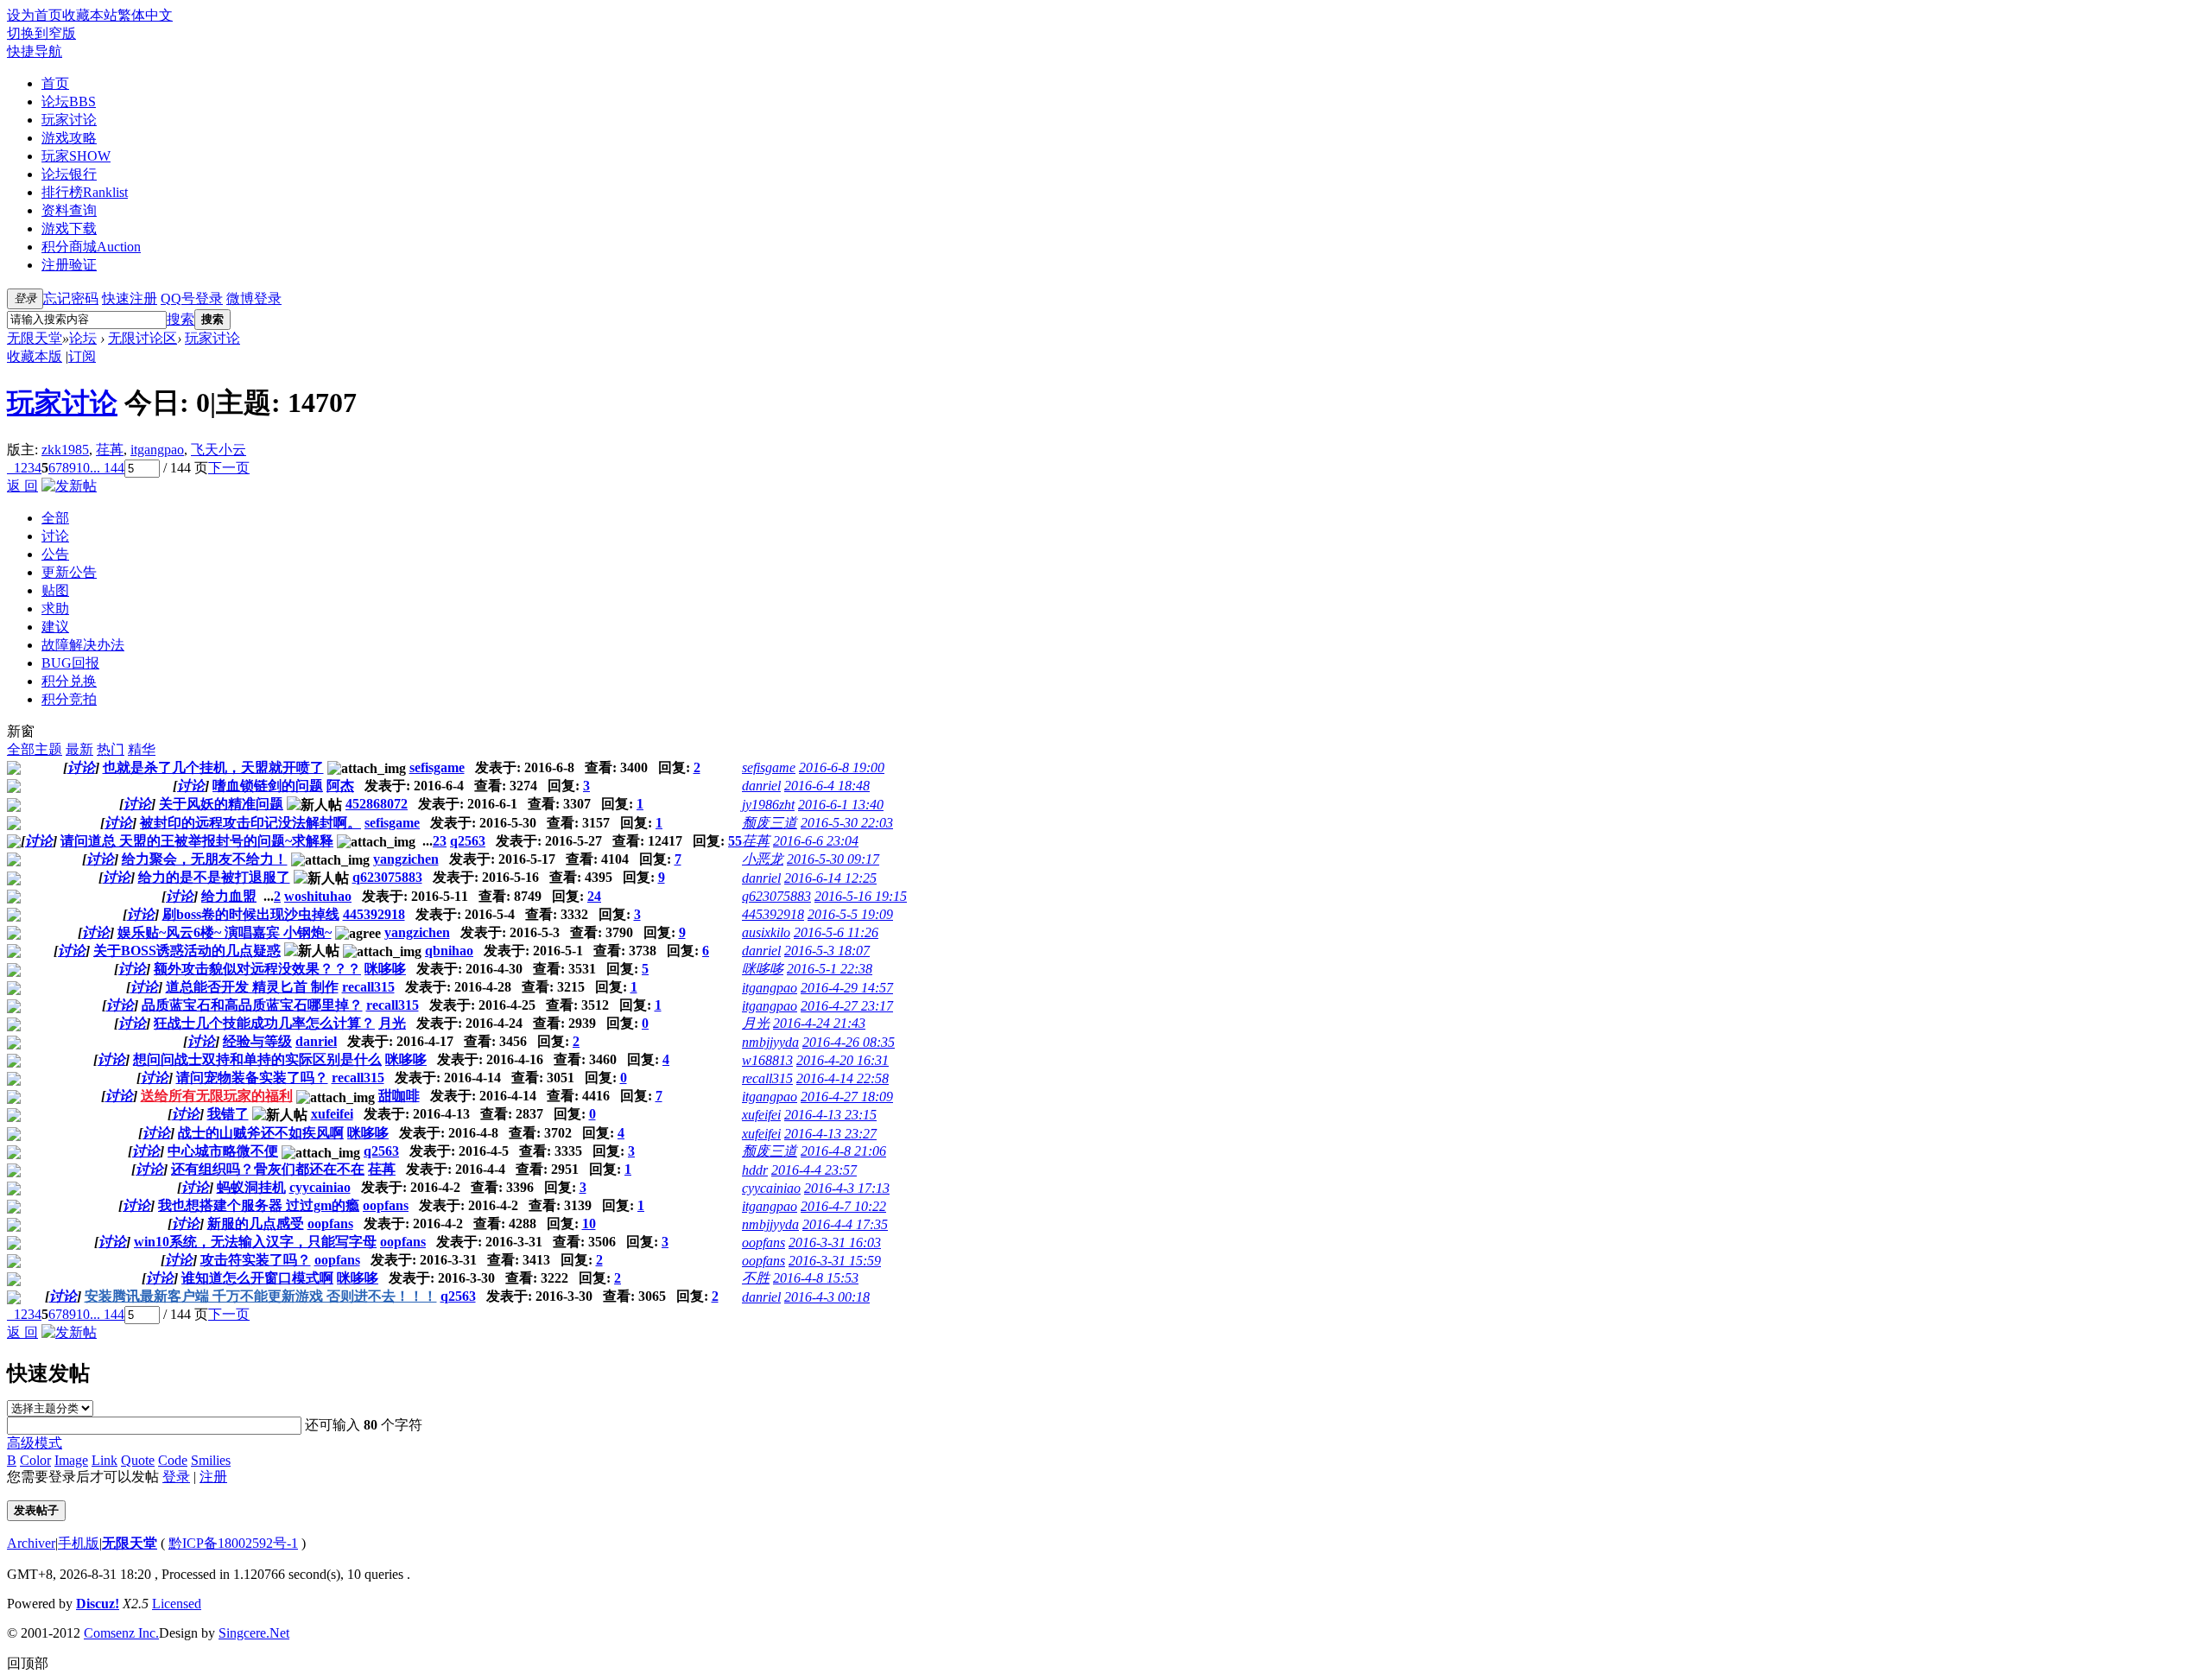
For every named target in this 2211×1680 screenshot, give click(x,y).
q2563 (468, 841)
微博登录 (254, 298)
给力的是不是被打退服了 (214, 877)
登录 (176, 1477)
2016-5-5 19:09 (850, 914)
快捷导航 (35, 51)
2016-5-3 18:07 (827, 951)
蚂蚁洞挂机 (251, 1187)
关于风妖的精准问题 (221, 804)
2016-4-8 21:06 (843, 1151)
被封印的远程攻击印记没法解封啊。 (250, 823)
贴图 (55, 590)
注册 (213, 1477)
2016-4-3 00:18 (827, 1297)
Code (173, 1460)
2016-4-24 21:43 (819, 1023)
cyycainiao (320, 1187)
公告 (55, 554)
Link (105, 1460)
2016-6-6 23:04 (816, 841)
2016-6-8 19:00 (842, 767)
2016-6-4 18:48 (827, 786)
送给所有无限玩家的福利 (217, 1096)
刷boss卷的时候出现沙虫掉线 (251, 914)
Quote (138, 1460)
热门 (111, 749)
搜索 (181, 319)
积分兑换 (69, 681)
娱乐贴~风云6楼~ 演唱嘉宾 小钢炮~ (225, 932)
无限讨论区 (143, 338)
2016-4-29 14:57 (847, 988)
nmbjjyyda (770, 1042)
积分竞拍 (69, 699)
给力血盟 (229, 896)
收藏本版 (35, 356)
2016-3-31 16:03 (835, 1243)
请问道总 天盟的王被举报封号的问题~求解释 (197, 841)
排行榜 (85, 192)
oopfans (386, 1205)
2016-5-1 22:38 (830, 969)
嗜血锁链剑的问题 (268, 786)
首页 (55, 83)
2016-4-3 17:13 (847, 1188)
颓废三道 (770, 823)
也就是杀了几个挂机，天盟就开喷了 (213, 767)
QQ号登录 (192, 298)
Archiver (31, 1543)
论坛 (69, 101)
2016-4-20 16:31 (843, 1060)
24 (594, 896)
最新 (79, 749)
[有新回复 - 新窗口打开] (14, 770)
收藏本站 (90, 15)
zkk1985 (65, 450)
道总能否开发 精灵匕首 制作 (252, 987)
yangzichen (406, 859)
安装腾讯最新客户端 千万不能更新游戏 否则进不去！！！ (261, 1296)
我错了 (228, 1114)
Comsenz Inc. (121, 1633)
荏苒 (110, 450)
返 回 (22, 486)
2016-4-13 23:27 (830, 1134)
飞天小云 (219, 450)
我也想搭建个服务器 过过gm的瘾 (259, 1205)
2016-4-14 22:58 (843, 1078)
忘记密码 (71, 298)
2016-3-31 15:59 (835, 1261)
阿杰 (340, 786)
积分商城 (91, 247)
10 (83, 468)
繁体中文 (145, 15)
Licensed (177, 1604)
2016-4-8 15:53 (816, 1278)
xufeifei (332, 1114)
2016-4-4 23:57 (814, 1170)
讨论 (55, 536)
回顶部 (28, 1663)
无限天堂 (35, 338)
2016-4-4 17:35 (845, 1224)
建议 (55, 627)
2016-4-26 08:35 (849, 1042)
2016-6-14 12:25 (830, 878)
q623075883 (387, 877)
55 (735, 841)
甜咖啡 (399, 1096)
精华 (142, 749)
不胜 (756, 1278)
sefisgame (437, 767)
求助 (55, 609)
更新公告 (69, 572)
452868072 (377, 804)
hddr (755, 1170)
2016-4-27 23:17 (847, 1006)
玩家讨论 (69, 120)
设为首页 (35, 15)
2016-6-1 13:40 (841, 805)
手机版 (79, 1543)
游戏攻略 (69, 138)
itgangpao (157, 450)
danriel (761, 786)
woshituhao (318, 896)
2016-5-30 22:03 (847, 823)
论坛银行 (69, 174)
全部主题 (35, 749)
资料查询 (69, 210)
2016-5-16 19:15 (861, 896)
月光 (392, 1023)
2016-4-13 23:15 (830, 1115)
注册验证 (69, 265)
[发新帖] (69, 486)
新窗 (21, 731)
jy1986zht (768, 805)
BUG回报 (70, 663)
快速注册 (130, 298)
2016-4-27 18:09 (847, 1097)
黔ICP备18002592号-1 (233, 1543)
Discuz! (98, 1604)
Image (71, 1460)
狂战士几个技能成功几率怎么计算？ (264, 1023)
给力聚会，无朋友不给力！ (205, 859)
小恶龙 (763, 859)
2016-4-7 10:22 (843, 1206)
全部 (55, 518)
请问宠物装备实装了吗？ (252, 1078)
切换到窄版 (41, 33)
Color (35, 1460)
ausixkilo (766, 932)
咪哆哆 (385, 969)
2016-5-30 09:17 (833, 859)
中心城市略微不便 (223, 1151)
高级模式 (35, 1443)
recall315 (368, 987)
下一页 (229, 468)
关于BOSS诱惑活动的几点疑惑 (187, 951)
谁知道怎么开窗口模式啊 (257, 1278)
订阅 (82, 356)
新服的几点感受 (256, 1224)
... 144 (107, 468)
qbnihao (449, 951)
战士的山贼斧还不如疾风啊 (261, 1133)
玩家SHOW (76, 156)
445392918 (374, 914)
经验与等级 (257, 1041)
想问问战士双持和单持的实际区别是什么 (257, 1059)
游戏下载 (69, 228)
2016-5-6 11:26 (836, 932)
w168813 (767, 1060)
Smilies (211, 1460)
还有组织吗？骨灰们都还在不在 (268, 1169)
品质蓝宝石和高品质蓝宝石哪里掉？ (252, 1005)
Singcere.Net (254, 1633)
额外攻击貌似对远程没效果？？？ (257, 969)
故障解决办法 (83, 645)
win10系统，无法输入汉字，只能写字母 (255, 1242)
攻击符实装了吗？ (256, 1260)
